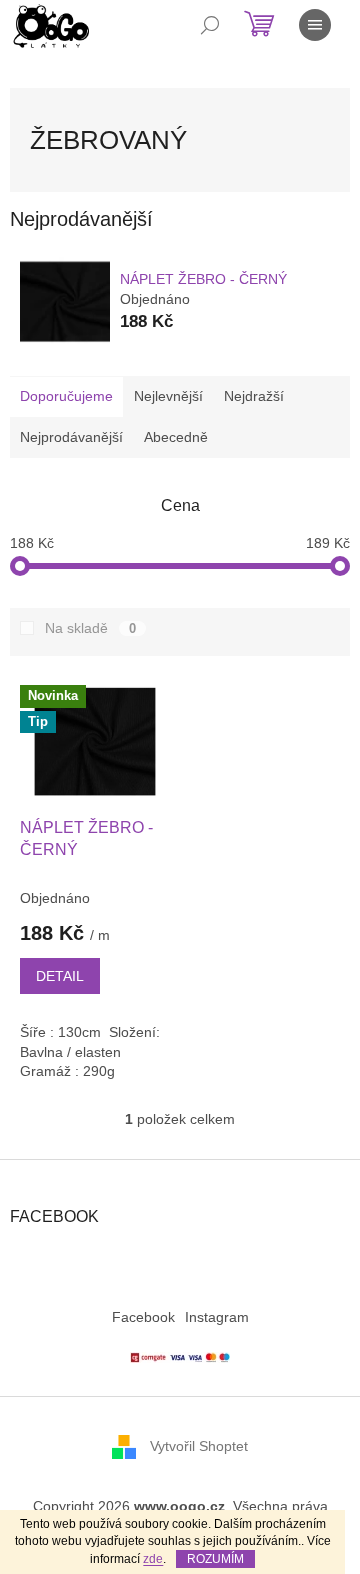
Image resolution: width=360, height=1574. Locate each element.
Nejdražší (254, 396)
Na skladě (90, 628)
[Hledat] (210, 25)
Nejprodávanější (71, 437)
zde (153, 1559)
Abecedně (176, 437)
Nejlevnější (168, 396)
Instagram (217, 1317)
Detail (60, 976)
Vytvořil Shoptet (199, 1446)
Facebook (143, 1317)
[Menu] (315, 25)
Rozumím (215, 1559)
